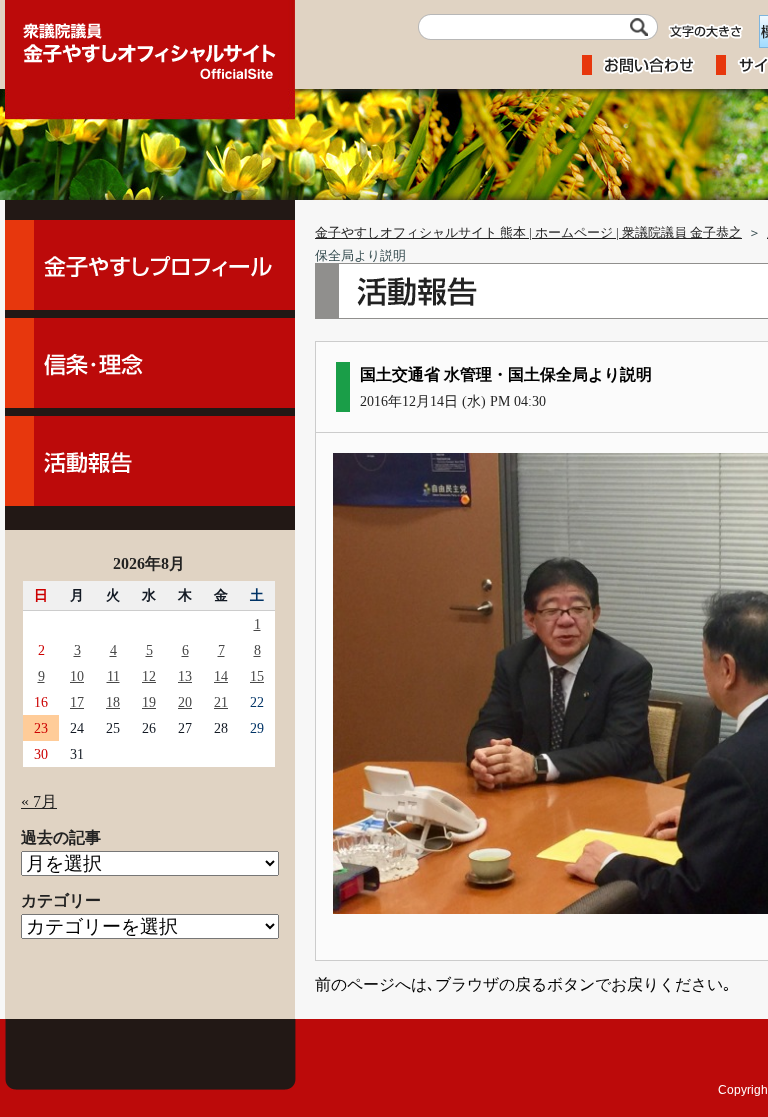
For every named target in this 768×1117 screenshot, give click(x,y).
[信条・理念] (150, 363)
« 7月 (39, 801)
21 (221, 702)
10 (77, 676)
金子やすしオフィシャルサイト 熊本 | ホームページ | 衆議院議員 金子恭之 (528, 233)
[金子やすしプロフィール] (150, 265)
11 (113, 676)
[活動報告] (150, 461)
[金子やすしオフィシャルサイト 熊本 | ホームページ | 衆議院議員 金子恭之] (150, 45)
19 (149, 702)
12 (149, 676)
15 (257, 676)
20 (185, 702)
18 (113, 702)
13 (185, 676)
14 (221, 676)
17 (77, 702)
